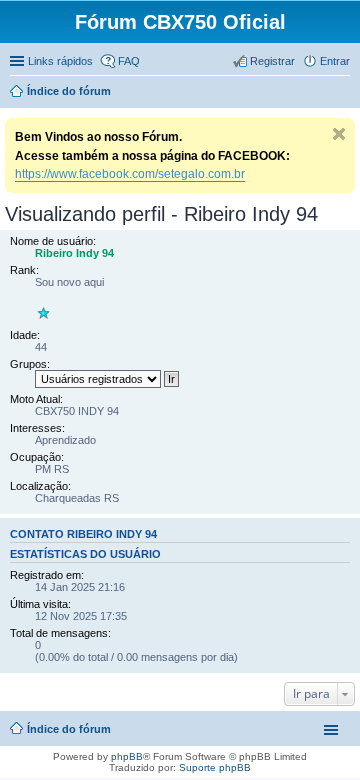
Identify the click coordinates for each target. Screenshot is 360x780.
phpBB (127, 756)
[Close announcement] (339, 134)
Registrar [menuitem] (272, 61)
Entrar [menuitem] (335, 61)
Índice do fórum (69, 729)
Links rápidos (60, 61)
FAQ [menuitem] (129, 61)
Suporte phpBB (215, 767)
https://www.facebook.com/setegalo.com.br (130, 174)
